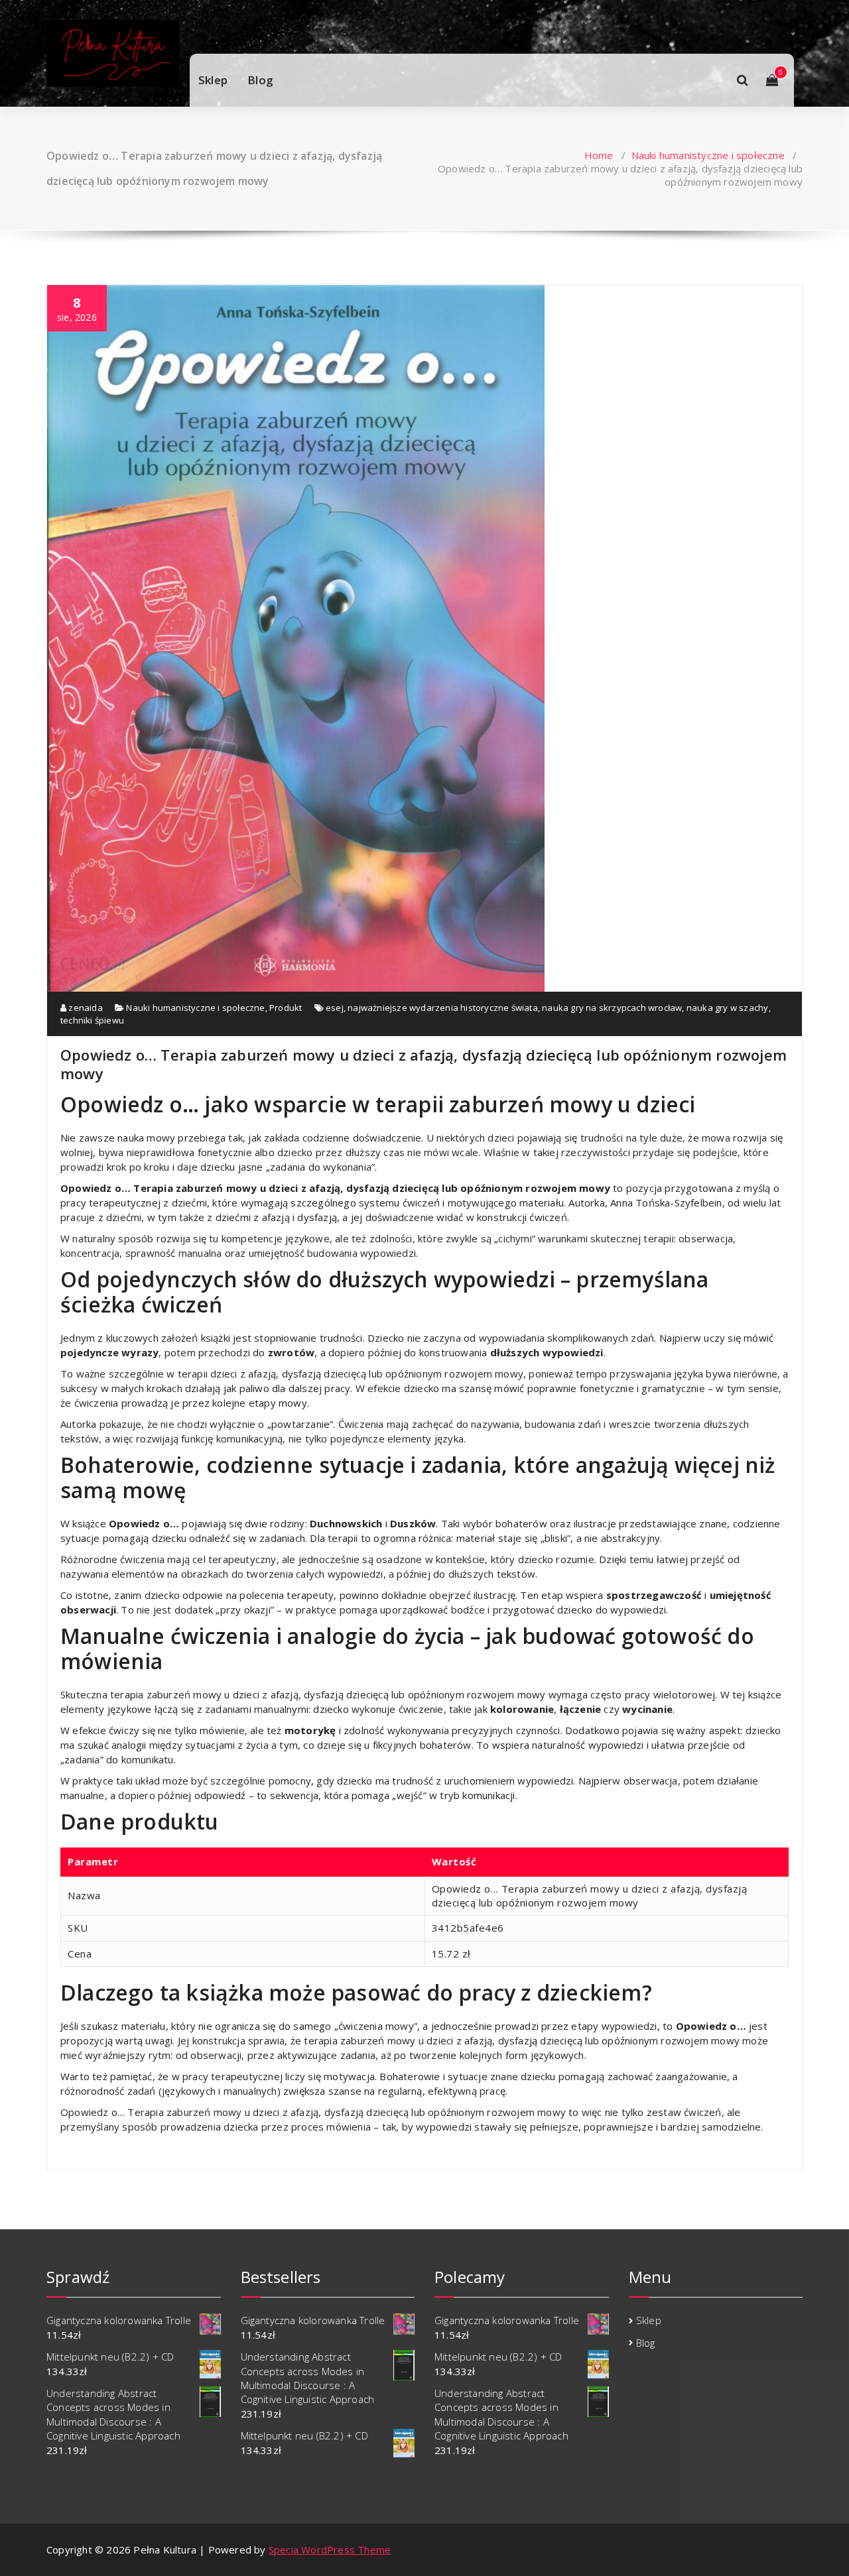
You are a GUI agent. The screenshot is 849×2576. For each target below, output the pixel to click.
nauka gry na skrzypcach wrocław (612, 1008)
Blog (260, 80)
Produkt (286, 1008)
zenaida (85, 1008)
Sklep (213, 80)
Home (599, 155)
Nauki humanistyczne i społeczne (708, 155)
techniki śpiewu (92, 1020)
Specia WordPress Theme (330, 2549)
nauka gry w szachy (728, 1008)
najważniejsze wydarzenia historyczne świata (443, 1008)
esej (335, 1008)
